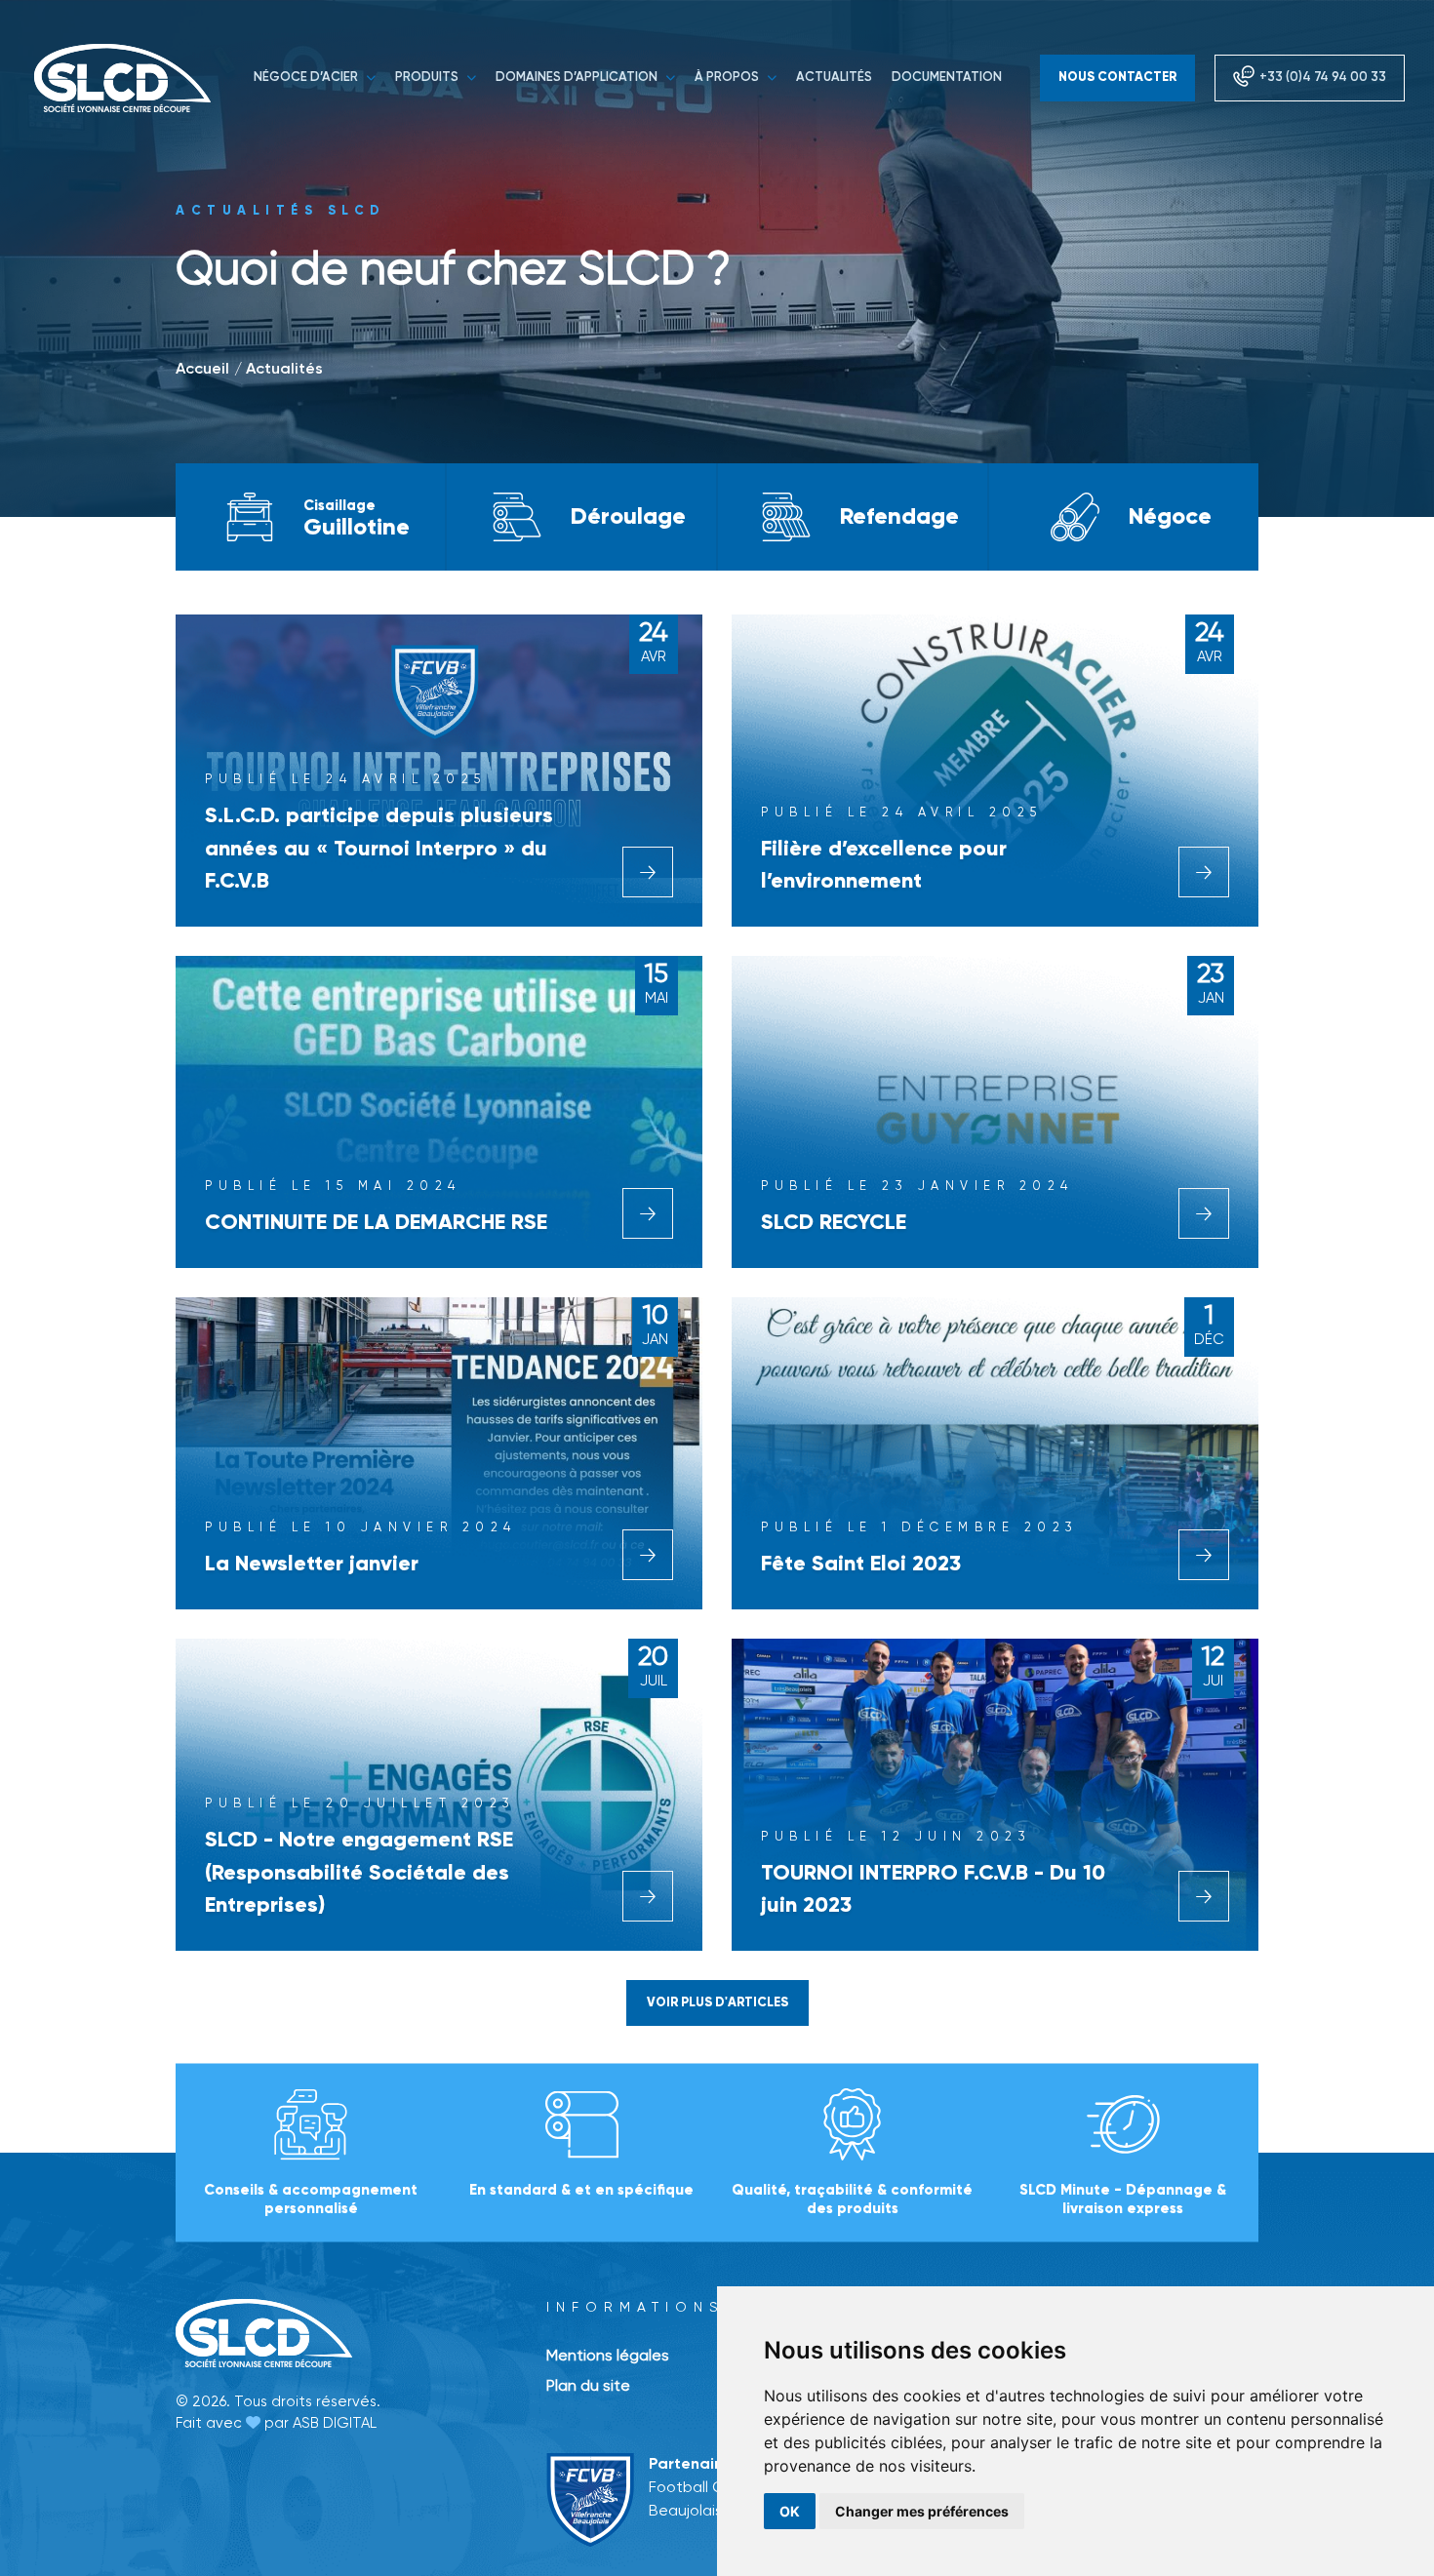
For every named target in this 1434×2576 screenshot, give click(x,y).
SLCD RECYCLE (834, 1223)
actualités (834, 78)
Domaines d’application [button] (578, 78)
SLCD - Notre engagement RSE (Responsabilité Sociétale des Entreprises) (359, 1873)
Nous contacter (1117, 78)
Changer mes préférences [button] (922, 2511)
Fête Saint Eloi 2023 (861, 1565)
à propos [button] (728, 78)
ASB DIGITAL (335, 2423)
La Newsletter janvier (312, 1565)
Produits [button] (428, 78)
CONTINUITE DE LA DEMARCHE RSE (376, 1223)
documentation (947, 78)
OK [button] (790, 2511)
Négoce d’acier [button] (307, 78)
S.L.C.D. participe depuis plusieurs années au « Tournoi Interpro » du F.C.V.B (379, 849)
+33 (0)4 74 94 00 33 (1323, 78)
